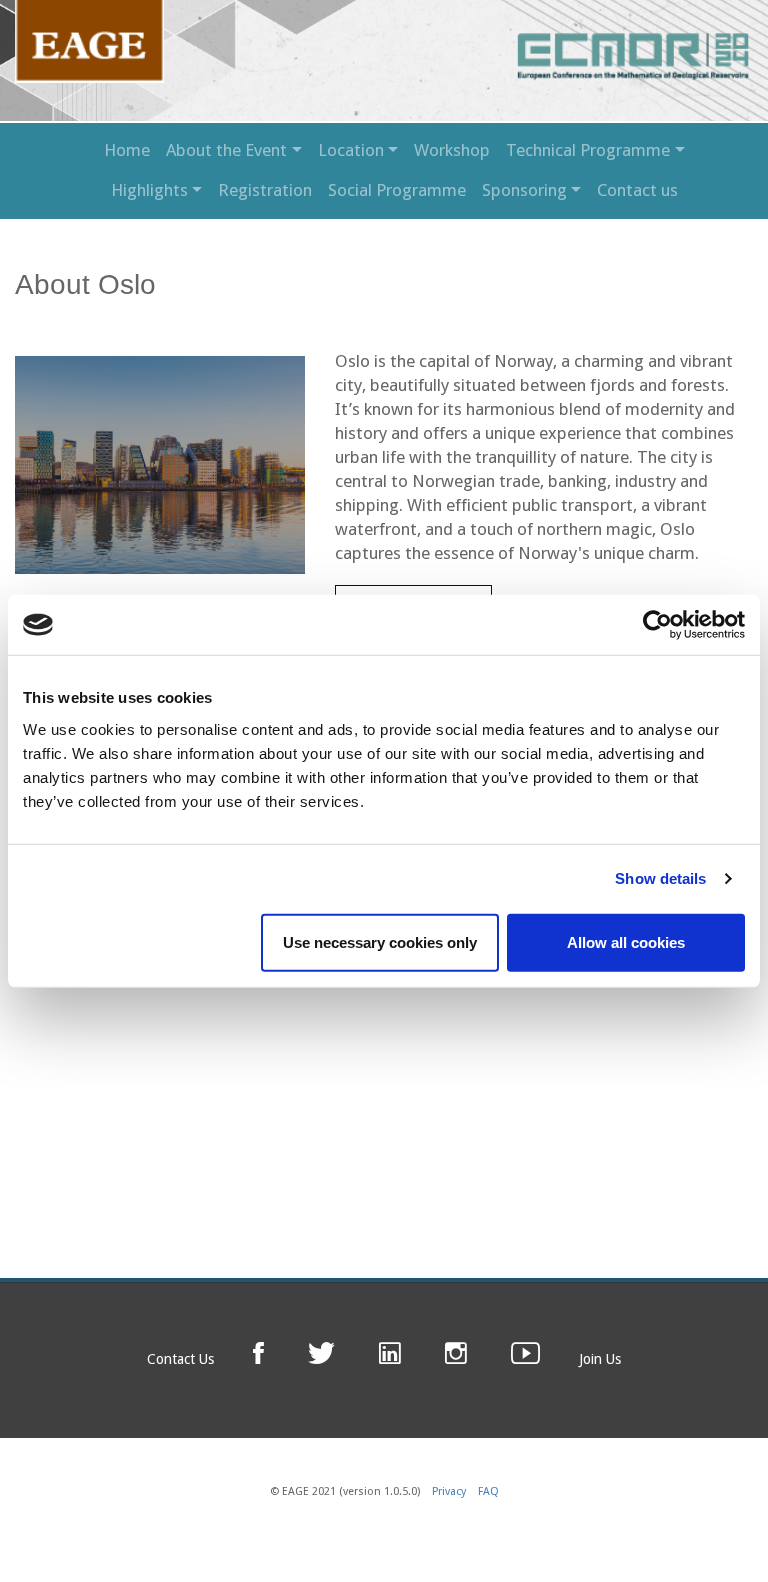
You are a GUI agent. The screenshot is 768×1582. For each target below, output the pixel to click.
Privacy (449, 1491)
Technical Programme (588, 150)
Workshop (452, 150)
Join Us (600, 1359)
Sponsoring (524, 190)
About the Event (226, 150)
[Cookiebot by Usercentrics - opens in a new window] (657, 625)
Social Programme (397, 190)
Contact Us (180, 1359)
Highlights (149, 190)
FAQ (488, 1491)
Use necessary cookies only (380, 941)
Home (127, 150)
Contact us (637, 190)
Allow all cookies (626, 941)
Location (351, 150)
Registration (265, 190)
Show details (660, 878)
